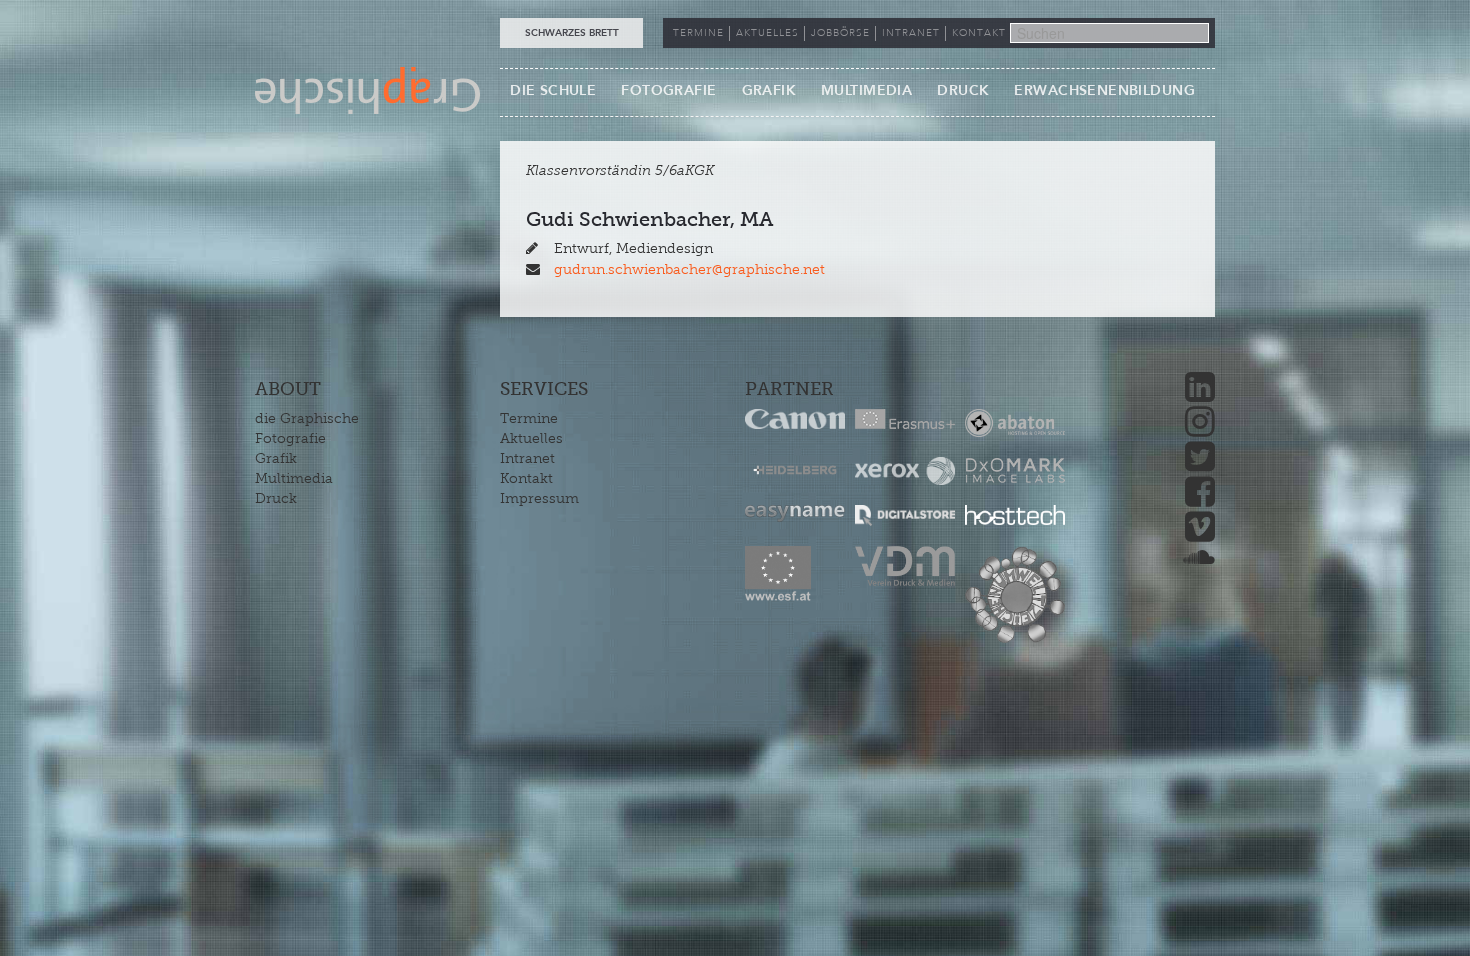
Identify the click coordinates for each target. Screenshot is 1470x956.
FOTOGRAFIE (668, 90)
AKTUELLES (767, 33)
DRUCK (963, 90)
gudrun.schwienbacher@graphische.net (689, 269)
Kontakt (526, 478)
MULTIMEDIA (866, 90)
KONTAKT (979, 33)
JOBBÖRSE (840, 33)
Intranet (527, 458)
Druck (276, 498)
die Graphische (307, 418)
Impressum (539, 498)
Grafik (276, 458)
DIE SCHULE (553, 90)
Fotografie (290, 438)
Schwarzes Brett (572, 33)
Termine (529, 418)
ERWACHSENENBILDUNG (1104, 90)
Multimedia (294, 478)
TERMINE (698, 33)
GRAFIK (769, 90)
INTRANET (911, 33)
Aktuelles (531, 438)
